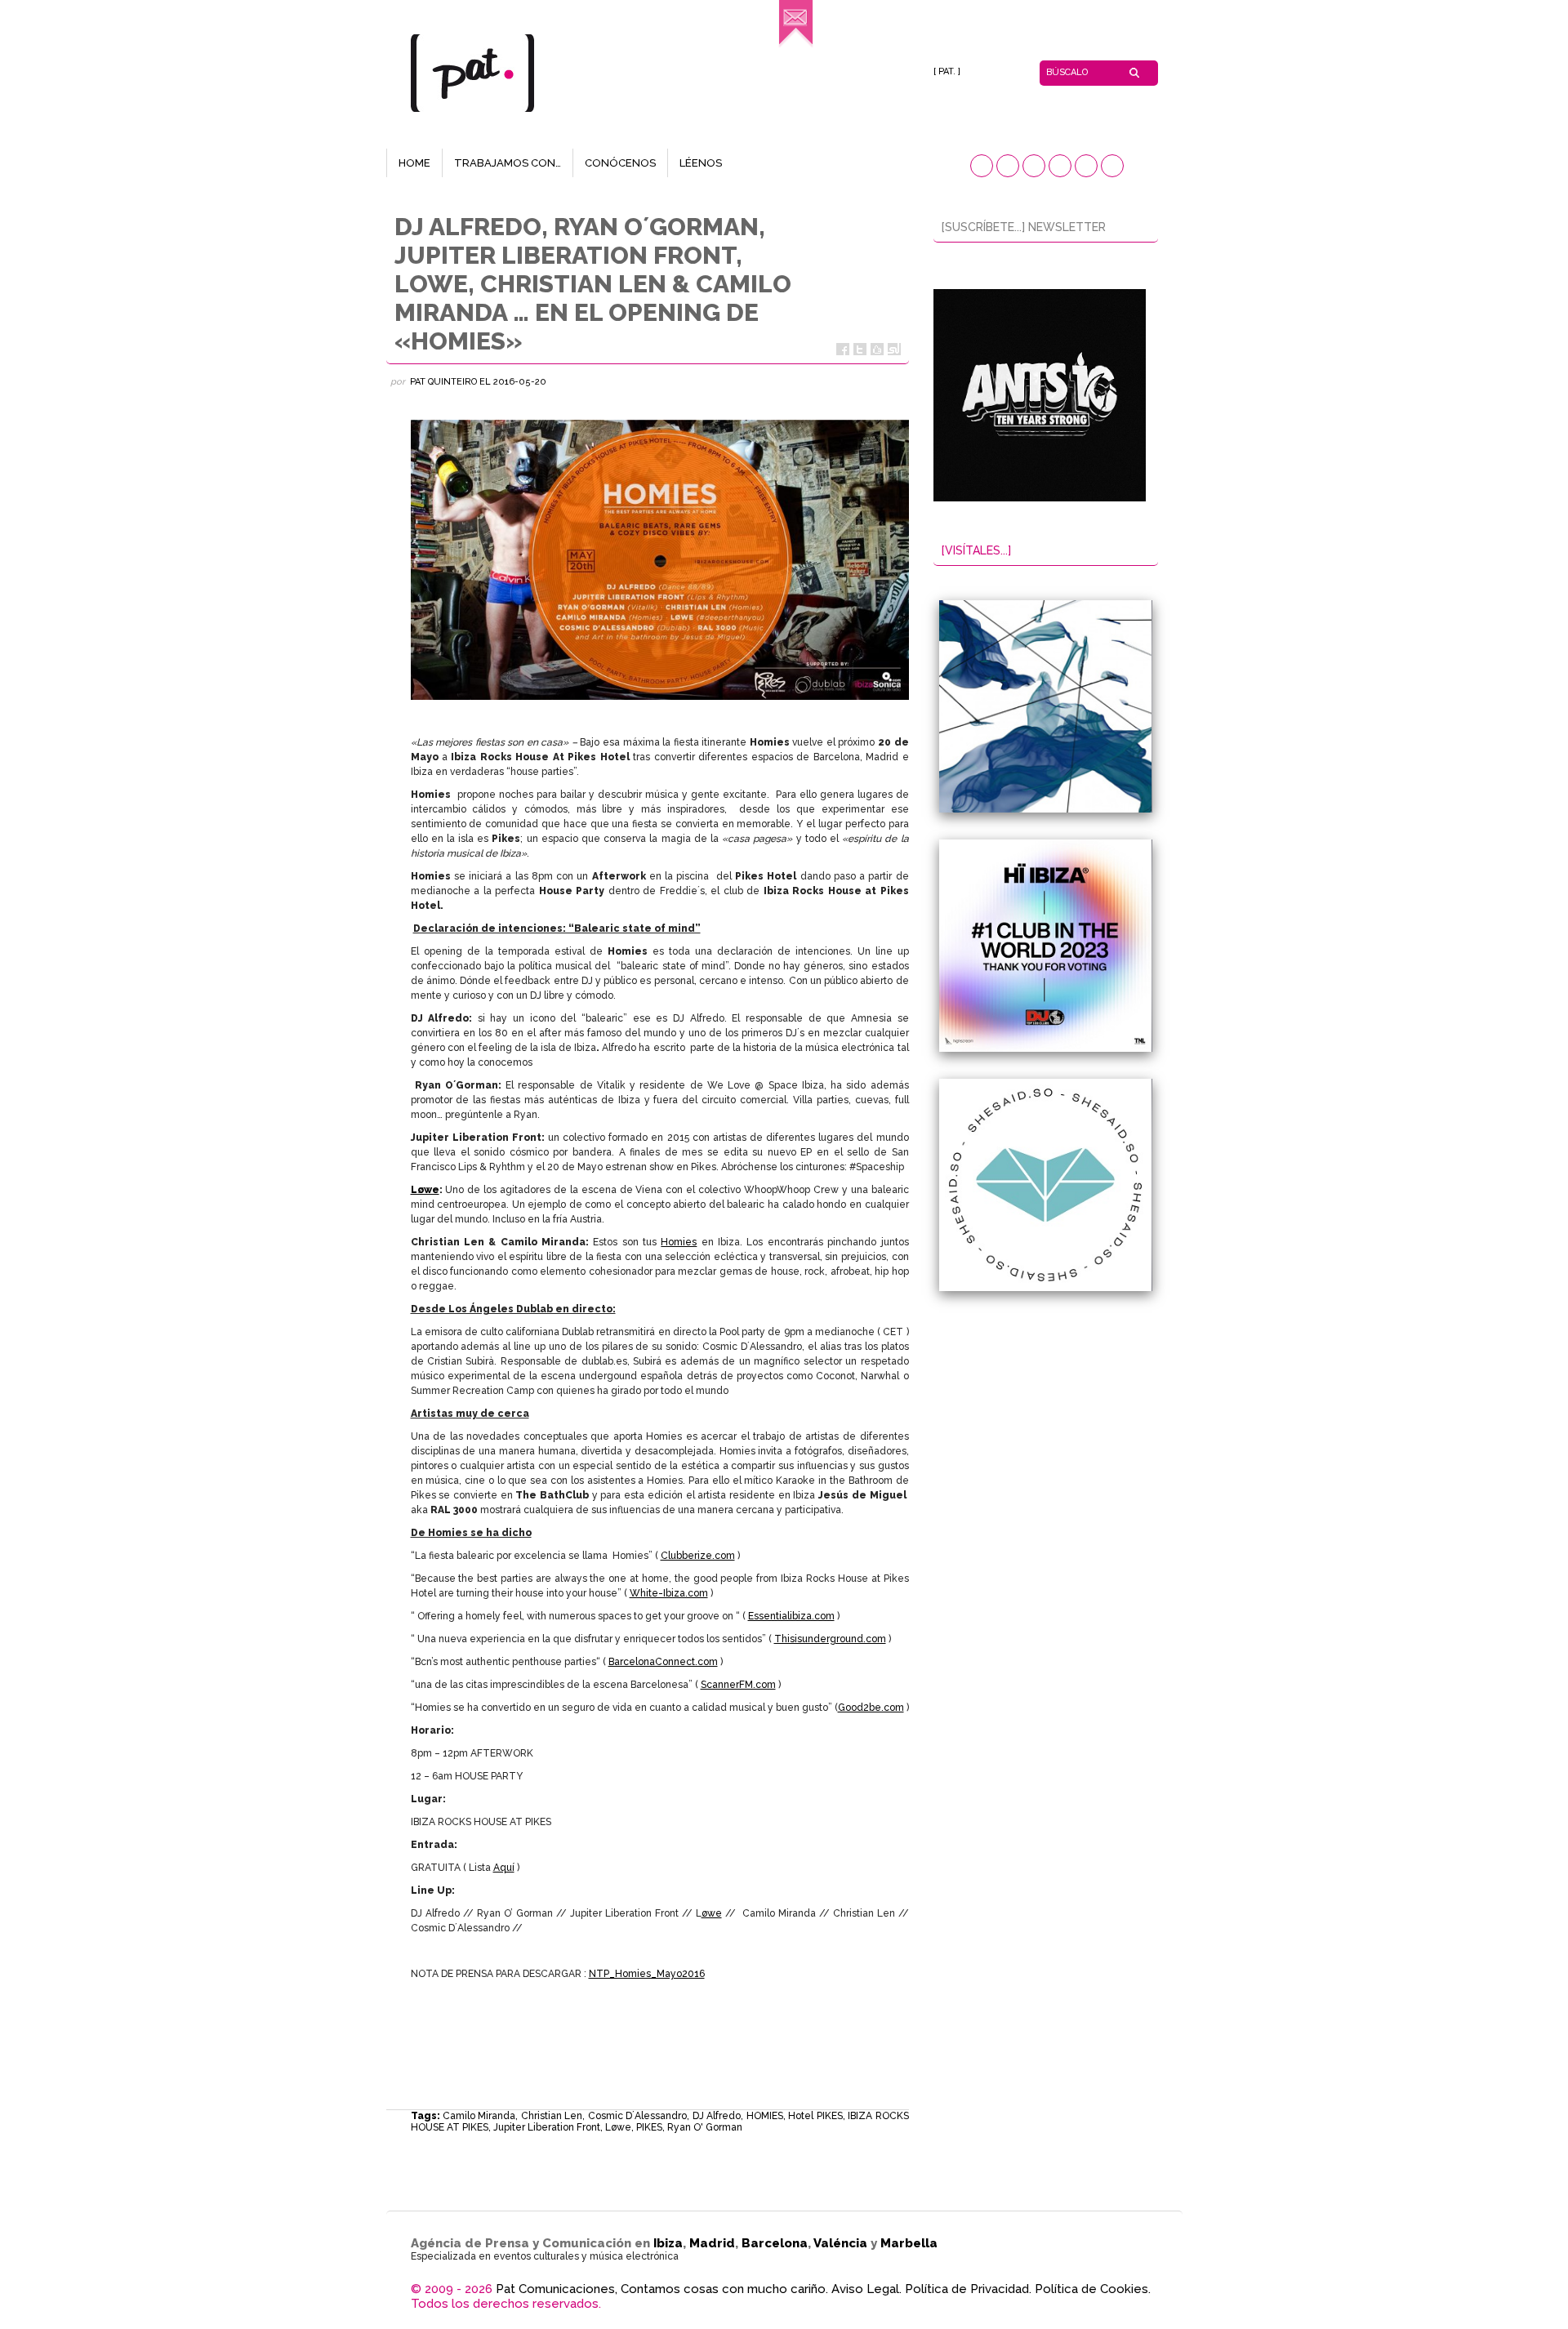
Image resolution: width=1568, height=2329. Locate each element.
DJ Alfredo (717, 2116)
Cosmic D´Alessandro (637, 2116)
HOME (414, 163)
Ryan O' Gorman (705, 2127)
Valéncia (840, 2243)
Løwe (618, 2127)
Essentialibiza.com (791, 1616)
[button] (982, 166)
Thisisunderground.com (830, 1639)
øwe (712, 1913)
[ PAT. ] (947, 71)
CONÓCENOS (620, 163)
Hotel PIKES (815, 2116)
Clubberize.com (698, 1556)
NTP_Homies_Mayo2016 (647, 1974)
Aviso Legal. (866, 2289)
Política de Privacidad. (968, 2289)
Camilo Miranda (479, 2116)
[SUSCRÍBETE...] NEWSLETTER (1024, 227)
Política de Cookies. (1093, 2289)
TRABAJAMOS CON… (508, 163)
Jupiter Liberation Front (547, 2127)
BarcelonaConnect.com (663, 1662)
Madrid (712, 2243)
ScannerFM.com (738, 1685)
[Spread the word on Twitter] (860, 349)
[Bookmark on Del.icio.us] (877, 349)
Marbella (909, 2243)
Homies (679, 1242)
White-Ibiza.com (669, 1593)
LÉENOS (701, 163)
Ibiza (668, 2243)
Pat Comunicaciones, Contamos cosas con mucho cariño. (662, 2289)
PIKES (649, 2127)
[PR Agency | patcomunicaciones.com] (796, 45)
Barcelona (775, 2243)
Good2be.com (871, 1708)
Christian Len (552, 2116)
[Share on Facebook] (843, 349)
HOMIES (765, 2116)
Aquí (504, 1868)
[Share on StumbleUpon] (894, 349)
